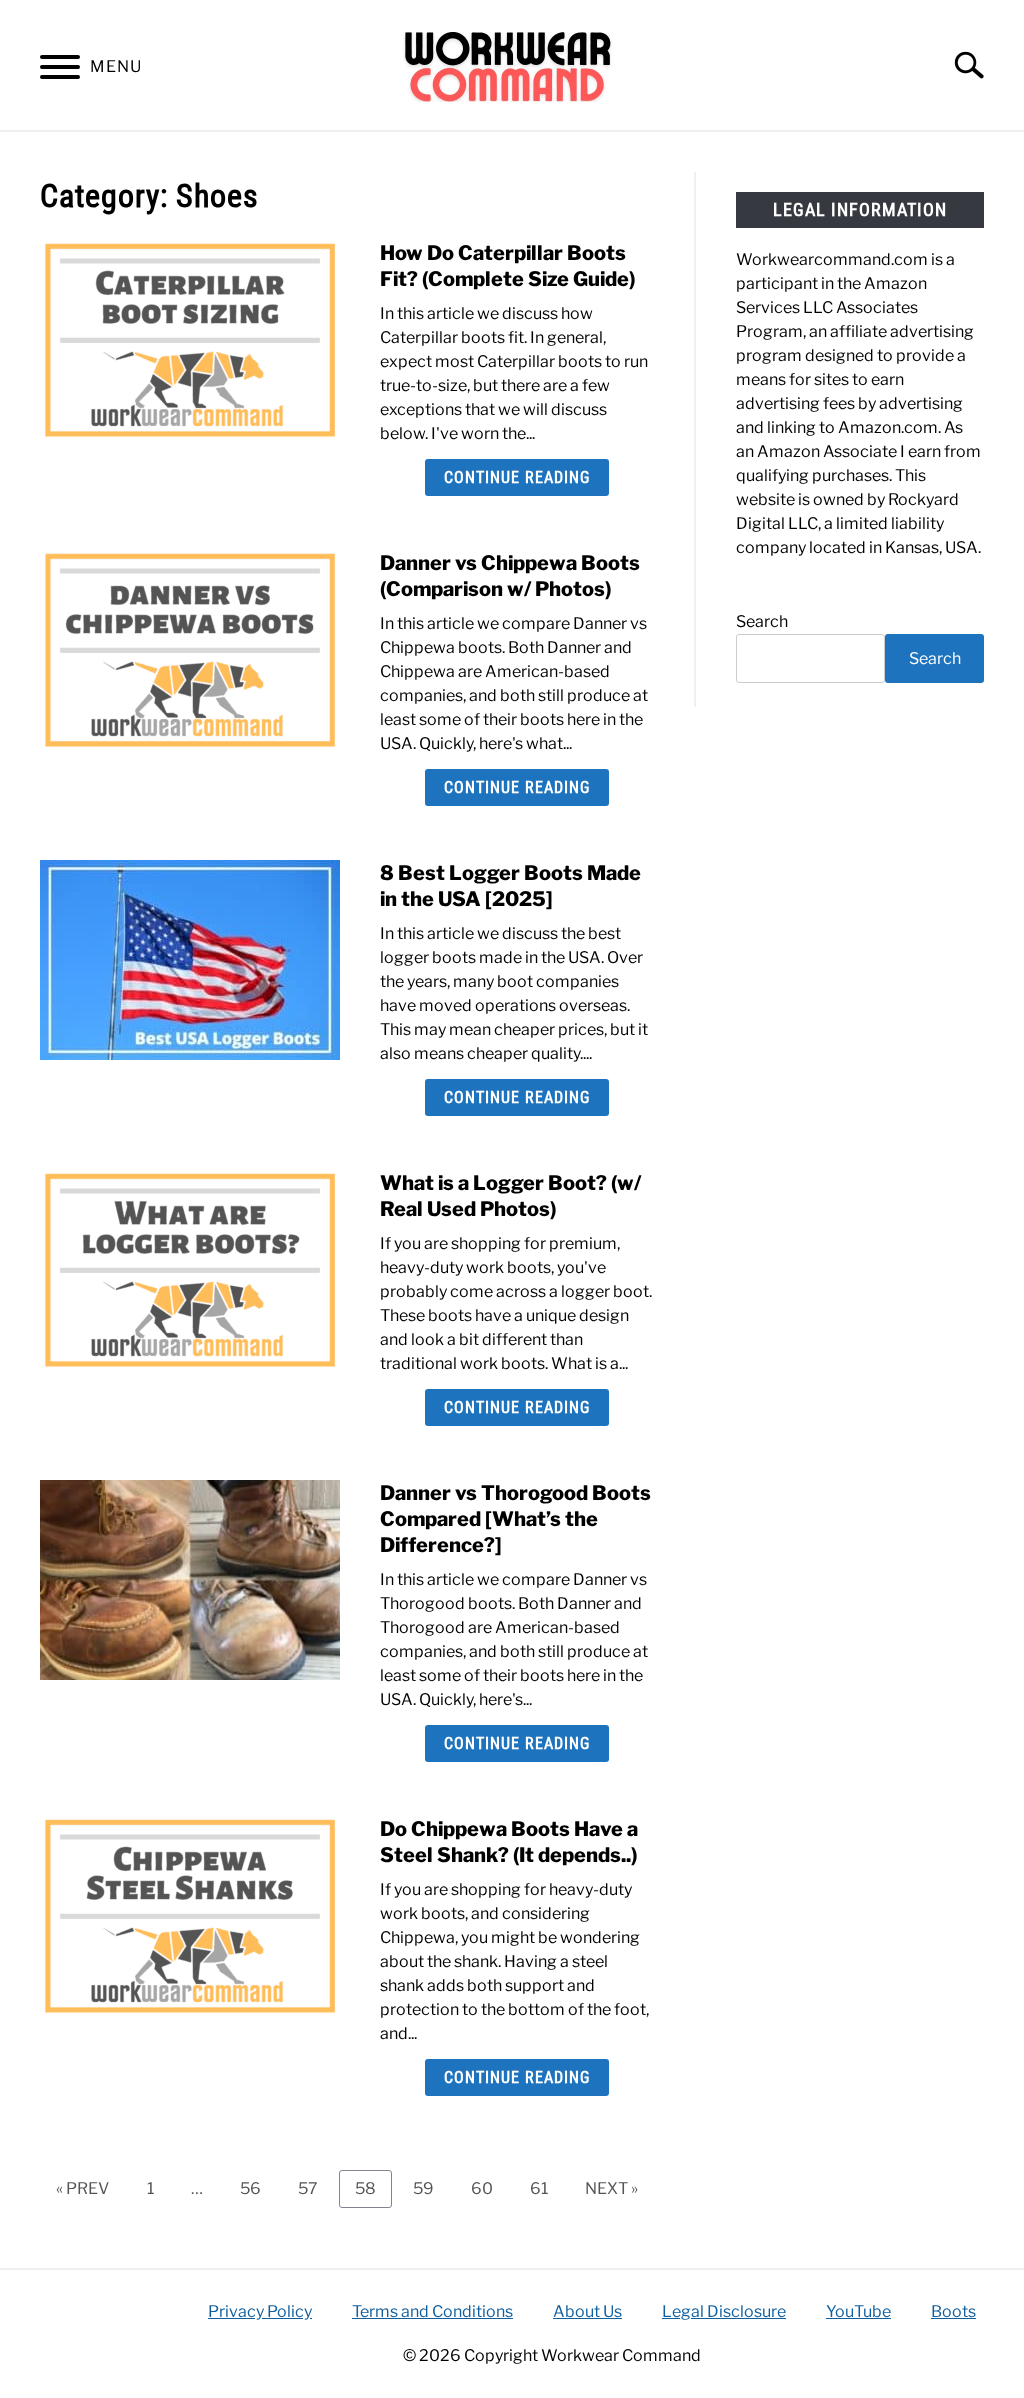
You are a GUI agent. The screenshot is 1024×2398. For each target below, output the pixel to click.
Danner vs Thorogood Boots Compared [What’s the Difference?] (515, 1519)
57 (315, 2188)
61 (546, 2188)
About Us (587, 2311)
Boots (953, 2311)
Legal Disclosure (724, 2311)
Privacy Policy (260, 2311)
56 (258, 2188)
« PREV (82, 2188)
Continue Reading (517, 477)
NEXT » (611, 2188)
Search (762, 621)
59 (431, 2188)
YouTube (858, 2311)
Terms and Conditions (432, 2311)
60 (489, 2188)
